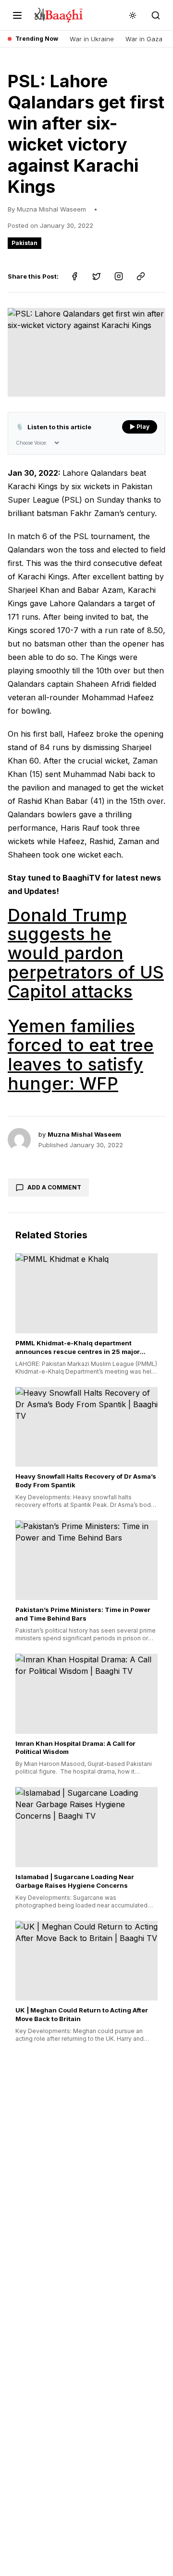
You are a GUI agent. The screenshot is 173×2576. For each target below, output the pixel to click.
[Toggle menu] (17, 15)
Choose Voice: (31, 443)
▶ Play (140, 427)
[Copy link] (141, 276)
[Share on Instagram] (119, 276)
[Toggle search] (156, 15)
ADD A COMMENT (54, 1187)
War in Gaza (144, 39)
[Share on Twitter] (97, 276)
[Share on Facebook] (74, 276)
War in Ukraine (92, 39)
